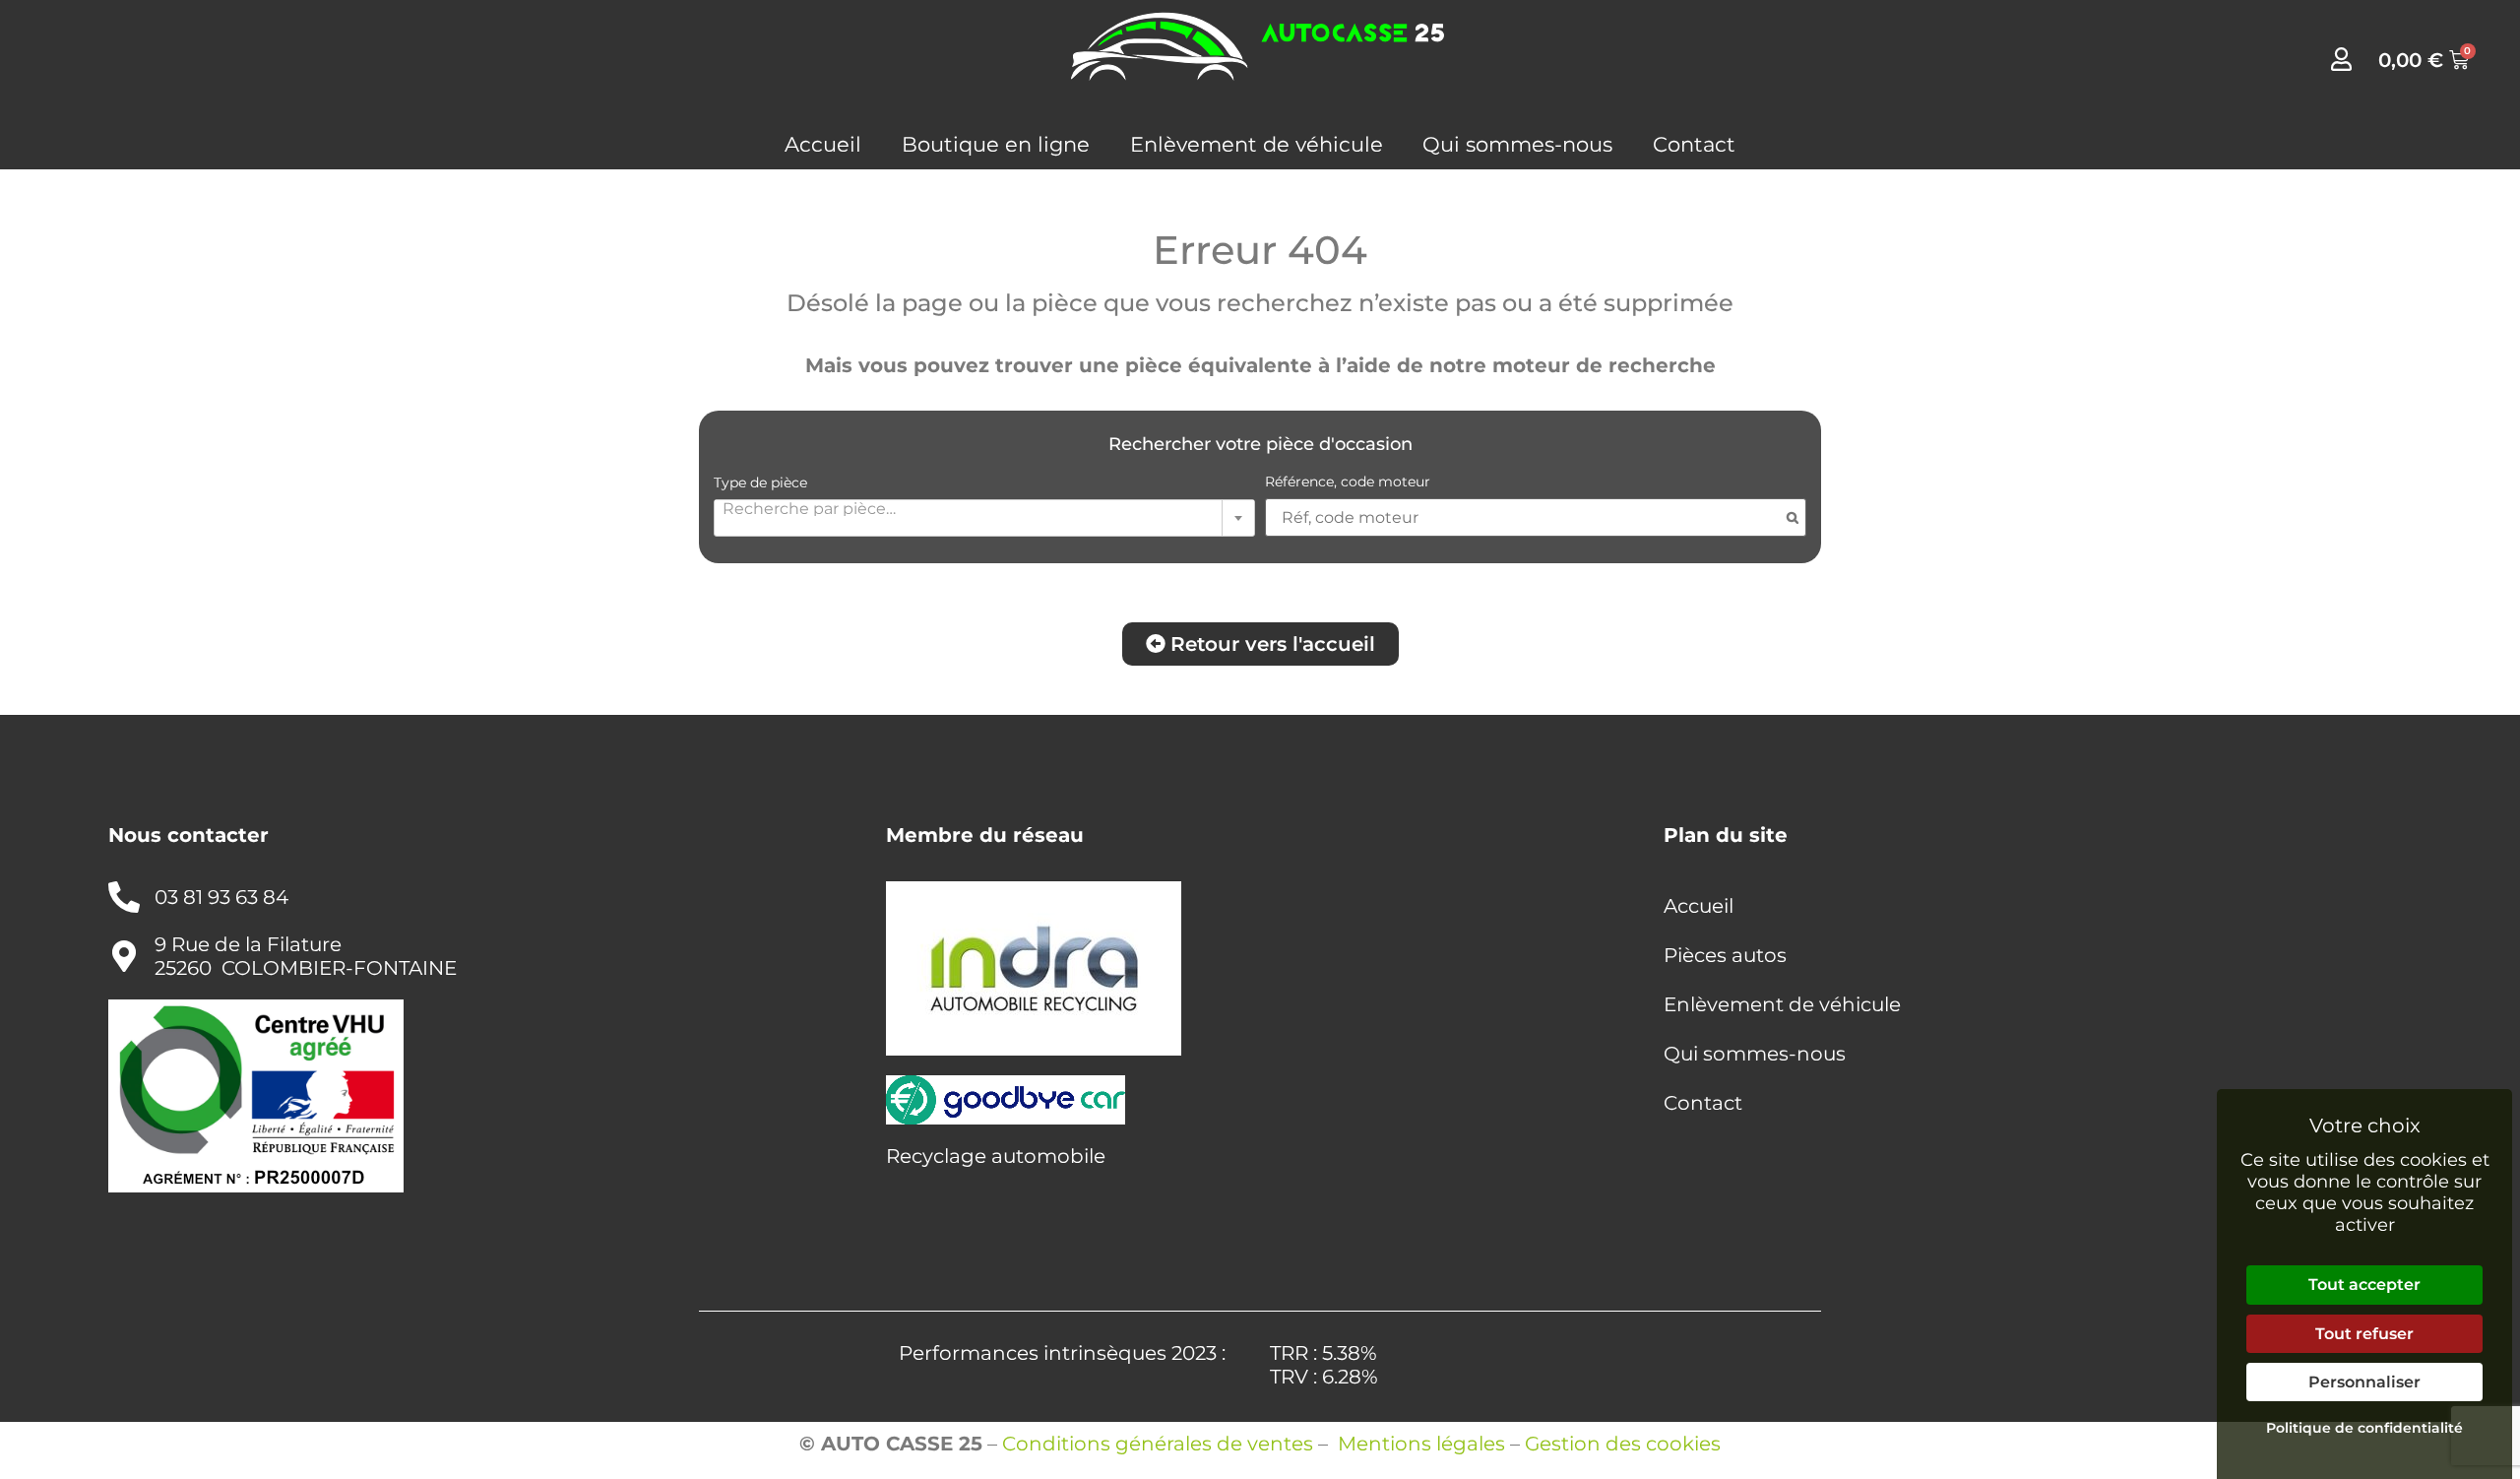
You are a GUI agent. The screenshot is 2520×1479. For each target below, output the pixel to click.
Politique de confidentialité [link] (2364, 1428)
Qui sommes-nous (1517, 144)
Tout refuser (2364, 1334)
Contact (1694, 144)
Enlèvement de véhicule (1257, 144)
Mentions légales (1421, 1444)
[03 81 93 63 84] (124, 897)
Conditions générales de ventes (1158, 1444)
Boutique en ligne (996, 144)
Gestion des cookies (1623, 1444)
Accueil (823, 144)
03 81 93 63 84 (221, 897)
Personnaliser (2364, 1382)
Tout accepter (2364, 1285)
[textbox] (984, 508)
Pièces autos (1725, 955)
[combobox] (984, 518)
